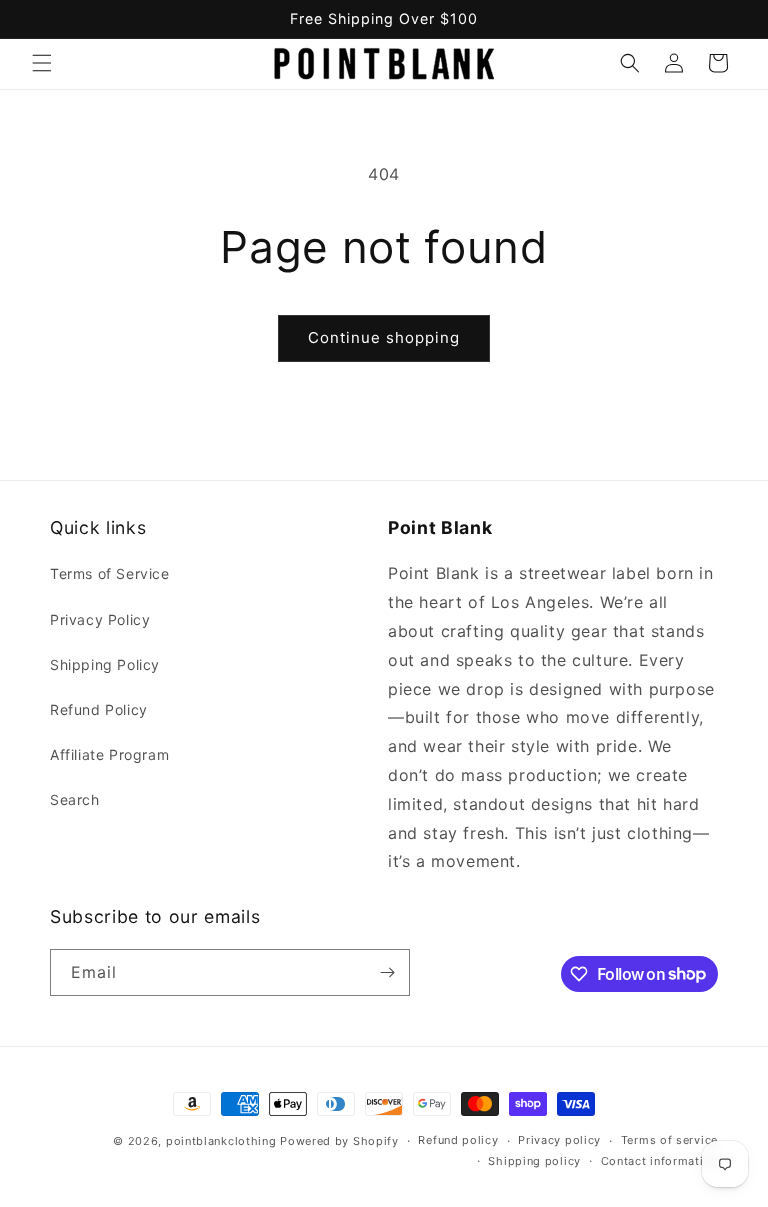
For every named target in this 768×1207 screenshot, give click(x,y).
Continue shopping (384, 337)
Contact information (659, 1161)
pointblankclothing (221, 1141)
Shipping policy (534, 1161)
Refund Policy (99, 709)
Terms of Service (110, 573)
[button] (42, 63)
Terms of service (669, 1140)
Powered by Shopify (339, 1141)
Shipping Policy (105, 664)
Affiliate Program (109, 754)
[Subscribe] (387, 972)
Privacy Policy (100, 619)
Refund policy (458, 1140)
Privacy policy (559, 1140)
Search (75, 799)
